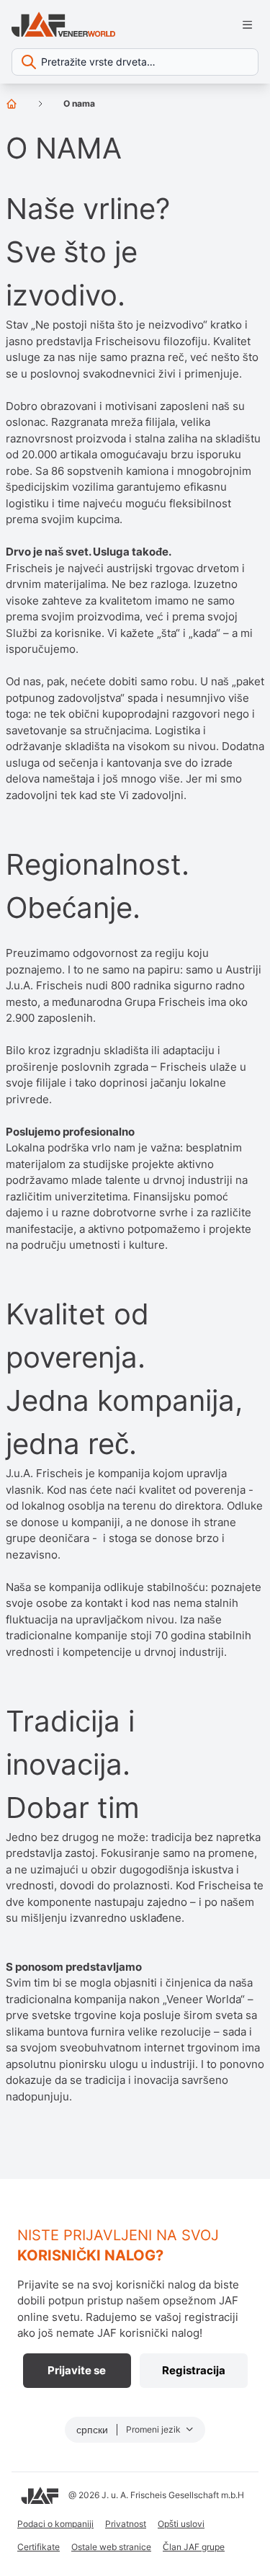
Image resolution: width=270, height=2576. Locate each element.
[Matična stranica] (12, 104)
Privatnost (126, 2524)
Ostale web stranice (111, 2547)
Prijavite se (77, 2370)
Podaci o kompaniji (55, 2524)
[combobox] (135, 62)
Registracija (194, 2370)
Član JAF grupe (194, 2547)
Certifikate (39, 2547)
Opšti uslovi (181, 2524)
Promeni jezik (154, 2429)
